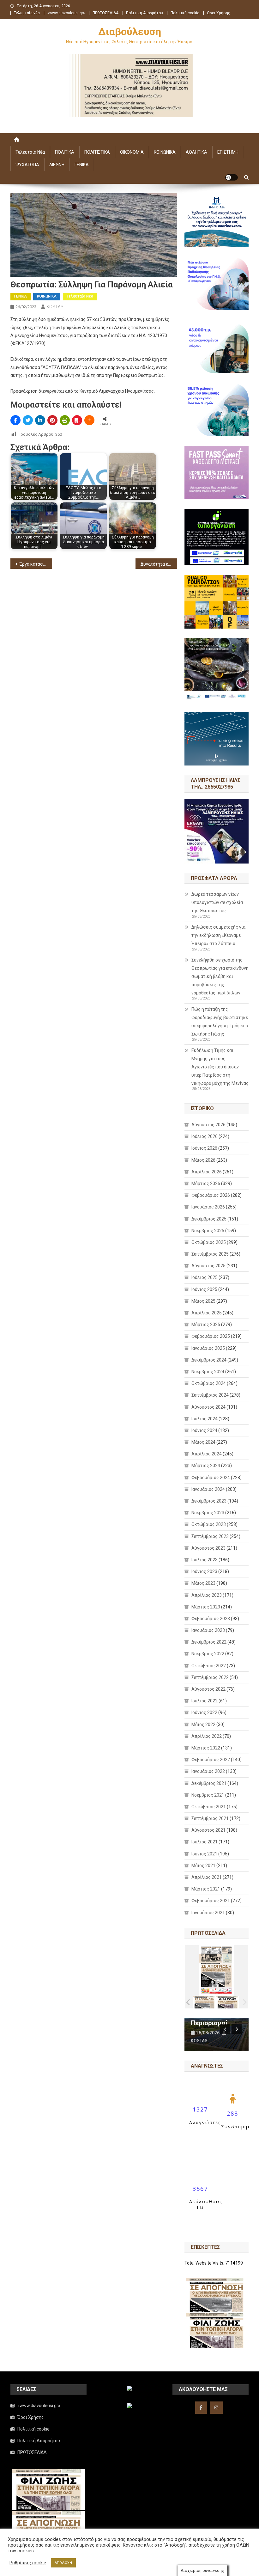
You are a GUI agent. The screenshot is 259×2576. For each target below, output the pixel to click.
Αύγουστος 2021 (208, 1830)
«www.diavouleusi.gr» (66, 13)
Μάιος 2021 (203, 1866)
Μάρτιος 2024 (206, 1466)
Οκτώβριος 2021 (209, 1807)
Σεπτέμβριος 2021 (210, 1818)
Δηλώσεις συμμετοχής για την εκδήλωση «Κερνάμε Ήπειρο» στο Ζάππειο (218, 935)
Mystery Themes (153, 2569)
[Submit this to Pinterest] (52, 420)
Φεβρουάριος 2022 (211, 1760)
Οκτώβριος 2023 (209, 1524)
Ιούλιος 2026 (205, 1136)
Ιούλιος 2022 (205, 1701)
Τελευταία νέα (27, 13)
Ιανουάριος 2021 (208, 1913)
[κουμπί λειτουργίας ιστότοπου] (232, 177)
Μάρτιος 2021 (206, 1889)
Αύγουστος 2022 (208, 1689)
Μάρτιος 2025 (206, 1325)
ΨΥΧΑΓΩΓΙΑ (27, 165)
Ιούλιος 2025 (205, 1277)
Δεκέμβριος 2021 (209, 1783)
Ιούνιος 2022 (204, 1712)
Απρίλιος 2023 (207, 1595)
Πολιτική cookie (185, 13)
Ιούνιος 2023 (204, 1571)
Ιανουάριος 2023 (208, 1630)
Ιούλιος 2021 (205, 1842)
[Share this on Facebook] (15, 420)
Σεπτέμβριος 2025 (210, 1254)
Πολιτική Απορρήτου (145, 13)
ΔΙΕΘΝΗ (57, 165)
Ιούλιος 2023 (205, 1560)
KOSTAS (55, 307)
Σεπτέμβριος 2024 (210, 1395)
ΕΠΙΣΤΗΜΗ (228, 152)
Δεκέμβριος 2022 (209, 1642)
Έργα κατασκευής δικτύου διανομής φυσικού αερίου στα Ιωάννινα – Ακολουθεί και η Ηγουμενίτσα (36, 564)
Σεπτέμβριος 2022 (210, 1677)
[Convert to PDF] (77, 420)
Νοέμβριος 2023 (208, 1513)
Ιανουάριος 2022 (208, 1771)
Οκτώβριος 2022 (209, 1666)
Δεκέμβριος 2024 (209, 1360)
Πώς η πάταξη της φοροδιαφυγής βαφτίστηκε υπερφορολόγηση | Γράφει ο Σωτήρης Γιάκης (220, 1022)
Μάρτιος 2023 (206, 1607)
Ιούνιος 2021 (204, 1854)
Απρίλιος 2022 (207, 1736)
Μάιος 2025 (203, 1301)
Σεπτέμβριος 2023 (210, 1536)
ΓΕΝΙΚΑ (82, 165)
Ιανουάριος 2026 (208, 1207)
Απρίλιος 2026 (207, 1172)
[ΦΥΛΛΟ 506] (228, 2002)
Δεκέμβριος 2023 (209, 1501)
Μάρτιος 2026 (206, 1183)
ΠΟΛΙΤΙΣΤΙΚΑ (97, 152)
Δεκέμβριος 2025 (209, 1219)
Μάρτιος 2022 (206, 1748)
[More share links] (89, 420)
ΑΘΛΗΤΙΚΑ (196, 152)
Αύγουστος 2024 (208, 1407)
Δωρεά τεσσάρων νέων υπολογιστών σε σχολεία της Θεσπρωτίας (217, 902)
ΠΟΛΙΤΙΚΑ (65, 152)
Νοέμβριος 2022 (208, 1654)
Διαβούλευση (130, 32)
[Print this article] (65, 420)
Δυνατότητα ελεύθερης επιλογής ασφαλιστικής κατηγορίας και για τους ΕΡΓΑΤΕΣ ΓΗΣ (159, 564)
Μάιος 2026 (203, 1160)
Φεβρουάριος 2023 (211, 1619)
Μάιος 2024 (203, 1442)
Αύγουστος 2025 (208, 1266)
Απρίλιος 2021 (207, 1877)
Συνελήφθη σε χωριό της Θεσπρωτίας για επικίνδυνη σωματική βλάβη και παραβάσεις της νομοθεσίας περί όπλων (220, 976)
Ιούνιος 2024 (204, 1430)
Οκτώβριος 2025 (209, 1242)
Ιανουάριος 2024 (208, 1489)
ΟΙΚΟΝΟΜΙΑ (132, 152)
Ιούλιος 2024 (205, 1419)
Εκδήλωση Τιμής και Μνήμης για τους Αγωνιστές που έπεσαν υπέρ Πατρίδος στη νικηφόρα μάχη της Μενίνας (220, 1067)
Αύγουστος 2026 (208, 1125)
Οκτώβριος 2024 (209, 1383)
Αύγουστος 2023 (208, 1548)
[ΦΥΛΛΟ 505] (205, 2002)
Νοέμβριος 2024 (208, 1372)
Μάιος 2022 (203, 1725)
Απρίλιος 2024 (207, 1454)
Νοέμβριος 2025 (208, 1231)
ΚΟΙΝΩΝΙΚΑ (165, 152)
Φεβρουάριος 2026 (211, 1195)
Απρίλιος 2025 (207, 1313)
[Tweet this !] (28, 420)
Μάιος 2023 (203, 1583)
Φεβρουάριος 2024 (211, 1478)
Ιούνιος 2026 (204, 1148)
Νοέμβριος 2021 (208, 1795)
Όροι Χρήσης (219, 13)
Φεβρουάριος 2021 (211, 1901)
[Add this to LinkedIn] (40, 420)
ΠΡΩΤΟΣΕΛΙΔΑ (105, 13)
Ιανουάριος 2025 (208, 1348)
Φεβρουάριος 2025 (211, 1336)
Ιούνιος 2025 (204, 1289)
